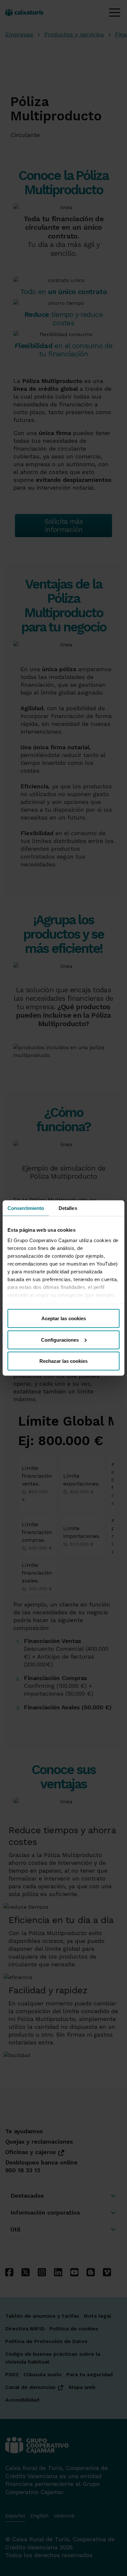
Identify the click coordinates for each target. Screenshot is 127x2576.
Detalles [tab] (68, 1208)
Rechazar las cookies (63, 1361)
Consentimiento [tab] (26, 1208)
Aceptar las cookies (64, 1318)
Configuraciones (60, 1340)
